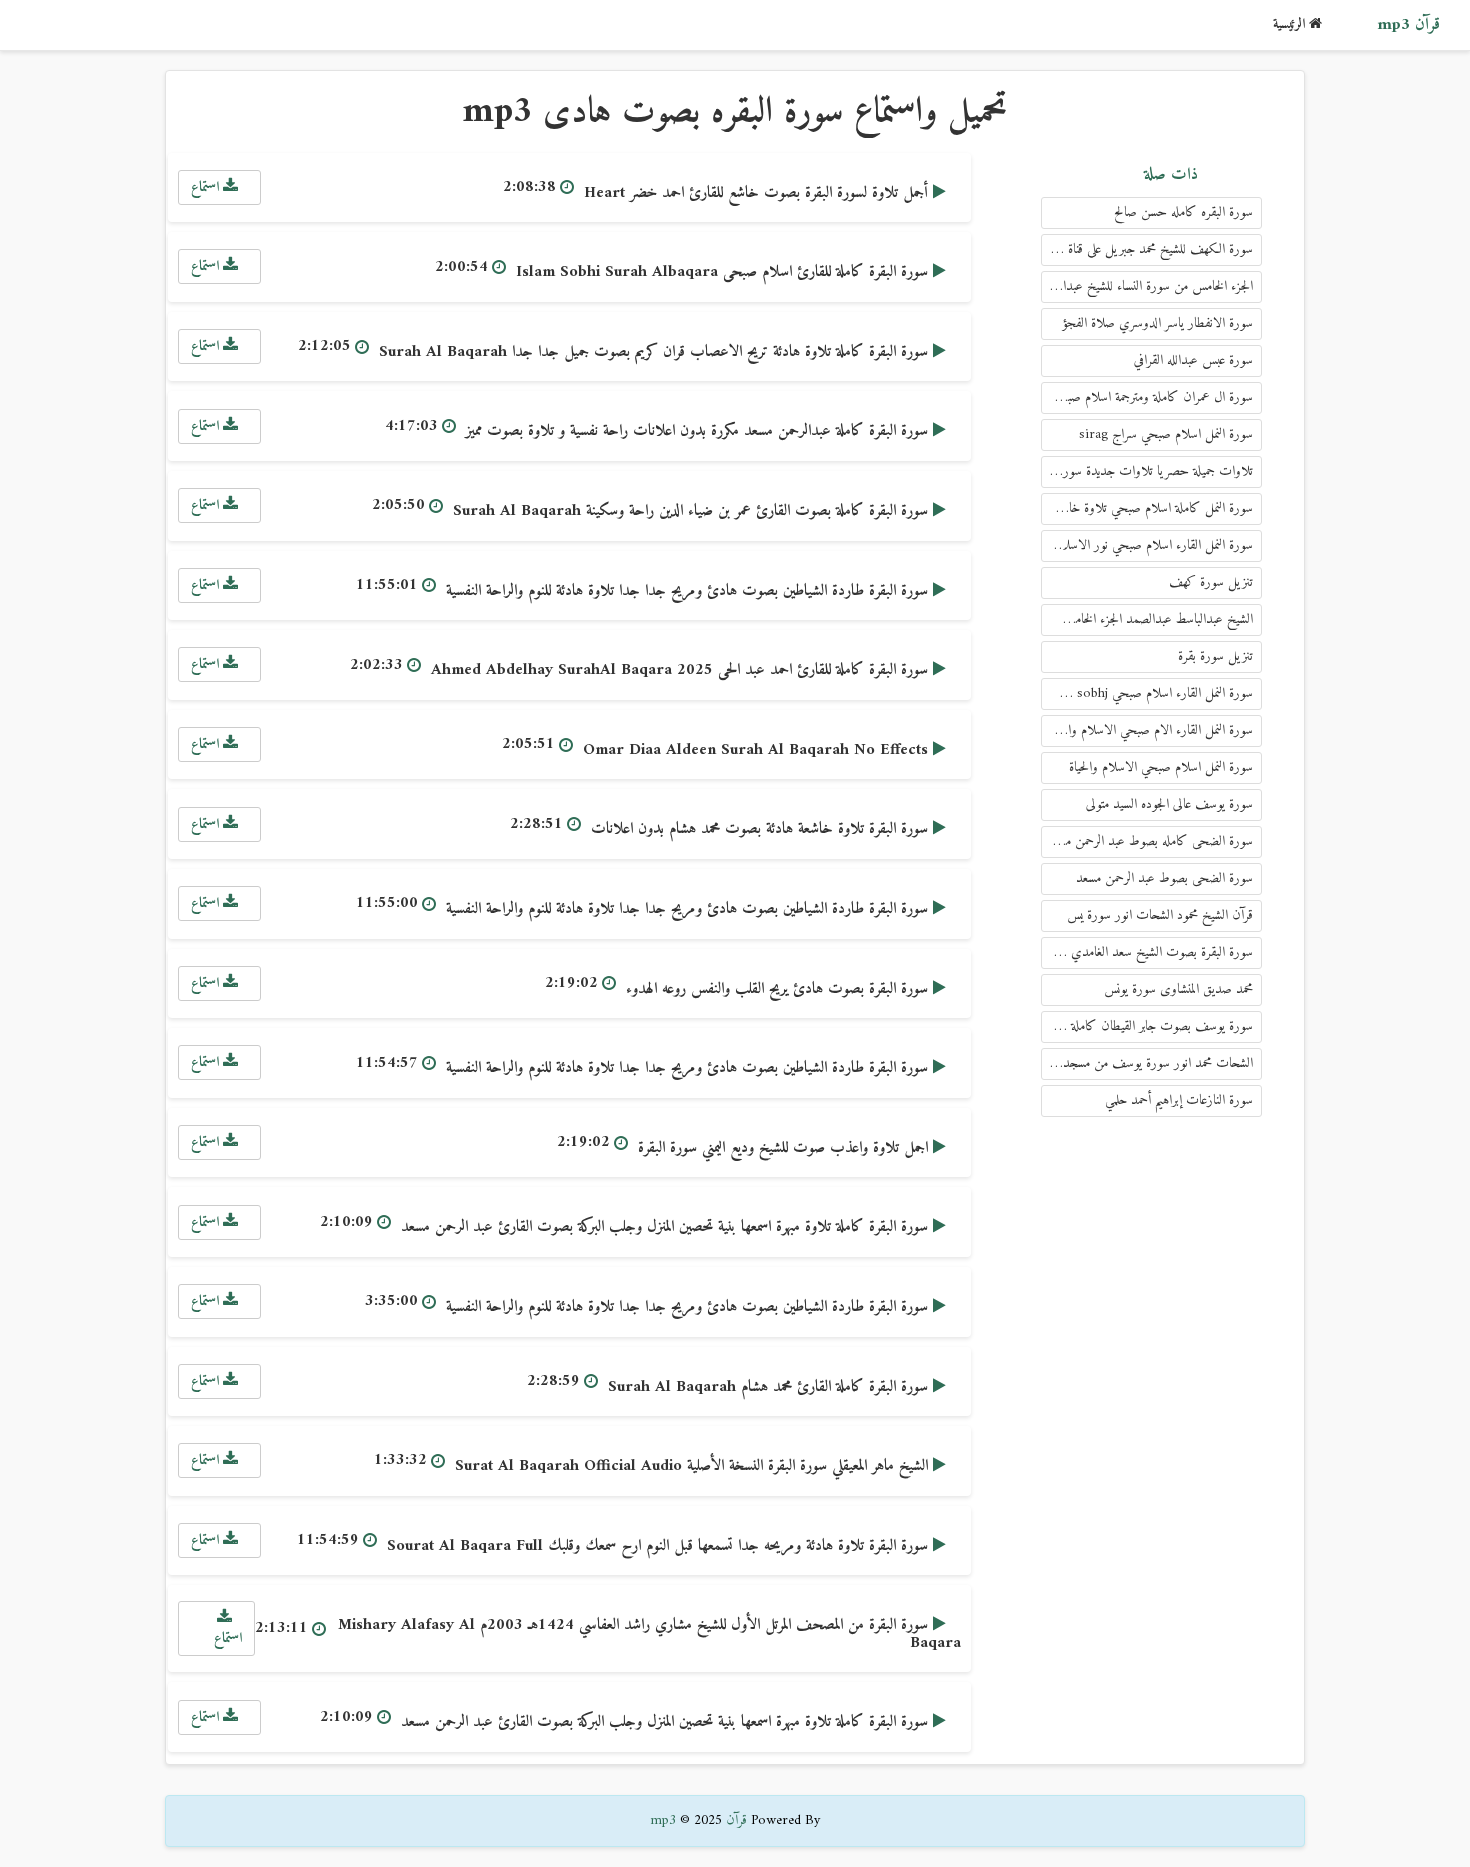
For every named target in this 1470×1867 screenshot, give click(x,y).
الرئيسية (1291, 24)
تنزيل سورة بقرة (1215, 656)
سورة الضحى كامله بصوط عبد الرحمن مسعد (1149, 841)
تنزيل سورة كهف (1211, 582)
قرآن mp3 (1408, 25)
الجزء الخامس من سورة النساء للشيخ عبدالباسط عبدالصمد (1147, 286)
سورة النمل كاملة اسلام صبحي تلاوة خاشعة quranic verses (1147, 508)
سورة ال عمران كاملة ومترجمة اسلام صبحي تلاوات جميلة (1147, 397)
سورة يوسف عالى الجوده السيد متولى (1169, 804)
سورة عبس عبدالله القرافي (1193, 360)
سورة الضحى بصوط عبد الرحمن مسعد (1164, 878)
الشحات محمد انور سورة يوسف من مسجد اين (1149, 1063)
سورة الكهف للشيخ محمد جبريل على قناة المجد (1149, 249)
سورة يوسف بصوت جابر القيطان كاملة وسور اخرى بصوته (1147, 1026)
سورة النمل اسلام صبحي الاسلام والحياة (1161, 767)
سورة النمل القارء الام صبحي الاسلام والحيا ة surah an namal (1147, 730)
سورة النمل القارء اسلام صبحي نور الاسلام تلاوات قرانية (1147, 545)
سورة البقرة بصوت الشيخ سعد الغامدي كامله (1147, 952)
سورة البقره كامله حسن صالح (1183, 212)
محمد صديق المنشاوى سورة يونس (1178, 989)
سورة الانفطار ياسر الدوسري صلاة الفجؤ (1157, 323)
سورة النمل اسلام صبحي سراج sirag (1166, 434)
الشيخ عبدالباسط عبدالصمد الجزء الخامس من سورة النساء (1147, 619)
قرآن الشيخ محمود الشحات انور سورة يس (1160, 915)
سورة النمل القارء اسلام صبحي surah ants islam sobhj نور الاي (1147, 693)
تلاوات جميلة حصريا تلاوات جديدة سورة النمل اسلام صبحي (1147, 471)
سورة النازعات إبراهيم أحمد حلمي (1179, 1100)
